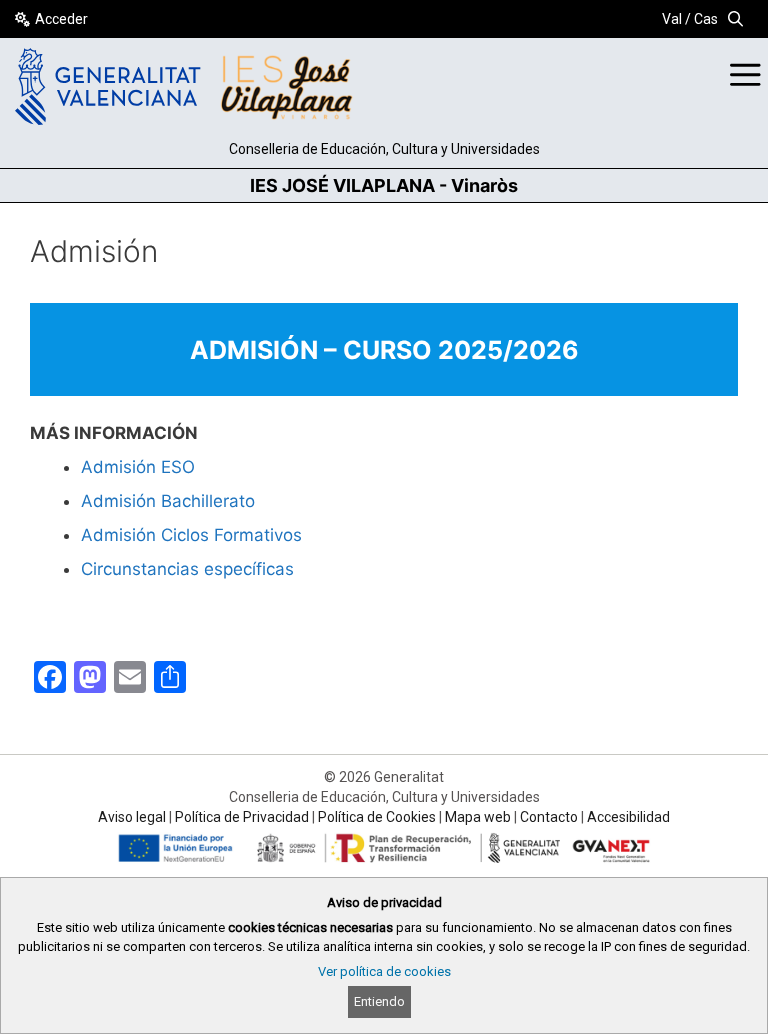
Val (672, 19)
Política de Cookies (377, 817)
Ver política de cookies (384, 971)
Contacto (549, 817)
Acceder (61, 19)
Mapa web (478, 817)
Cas (706, 19)
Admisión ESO (138, 467)
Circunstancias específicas (187, 569)
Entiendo (379, 1001)
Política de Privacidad (242, 817)
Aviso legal (132, 817)
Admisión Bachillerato (168, 501)
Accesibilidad (628, 817)
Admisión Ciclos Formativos (191, 535)
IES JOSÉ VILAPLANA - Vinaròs (384, 185)
